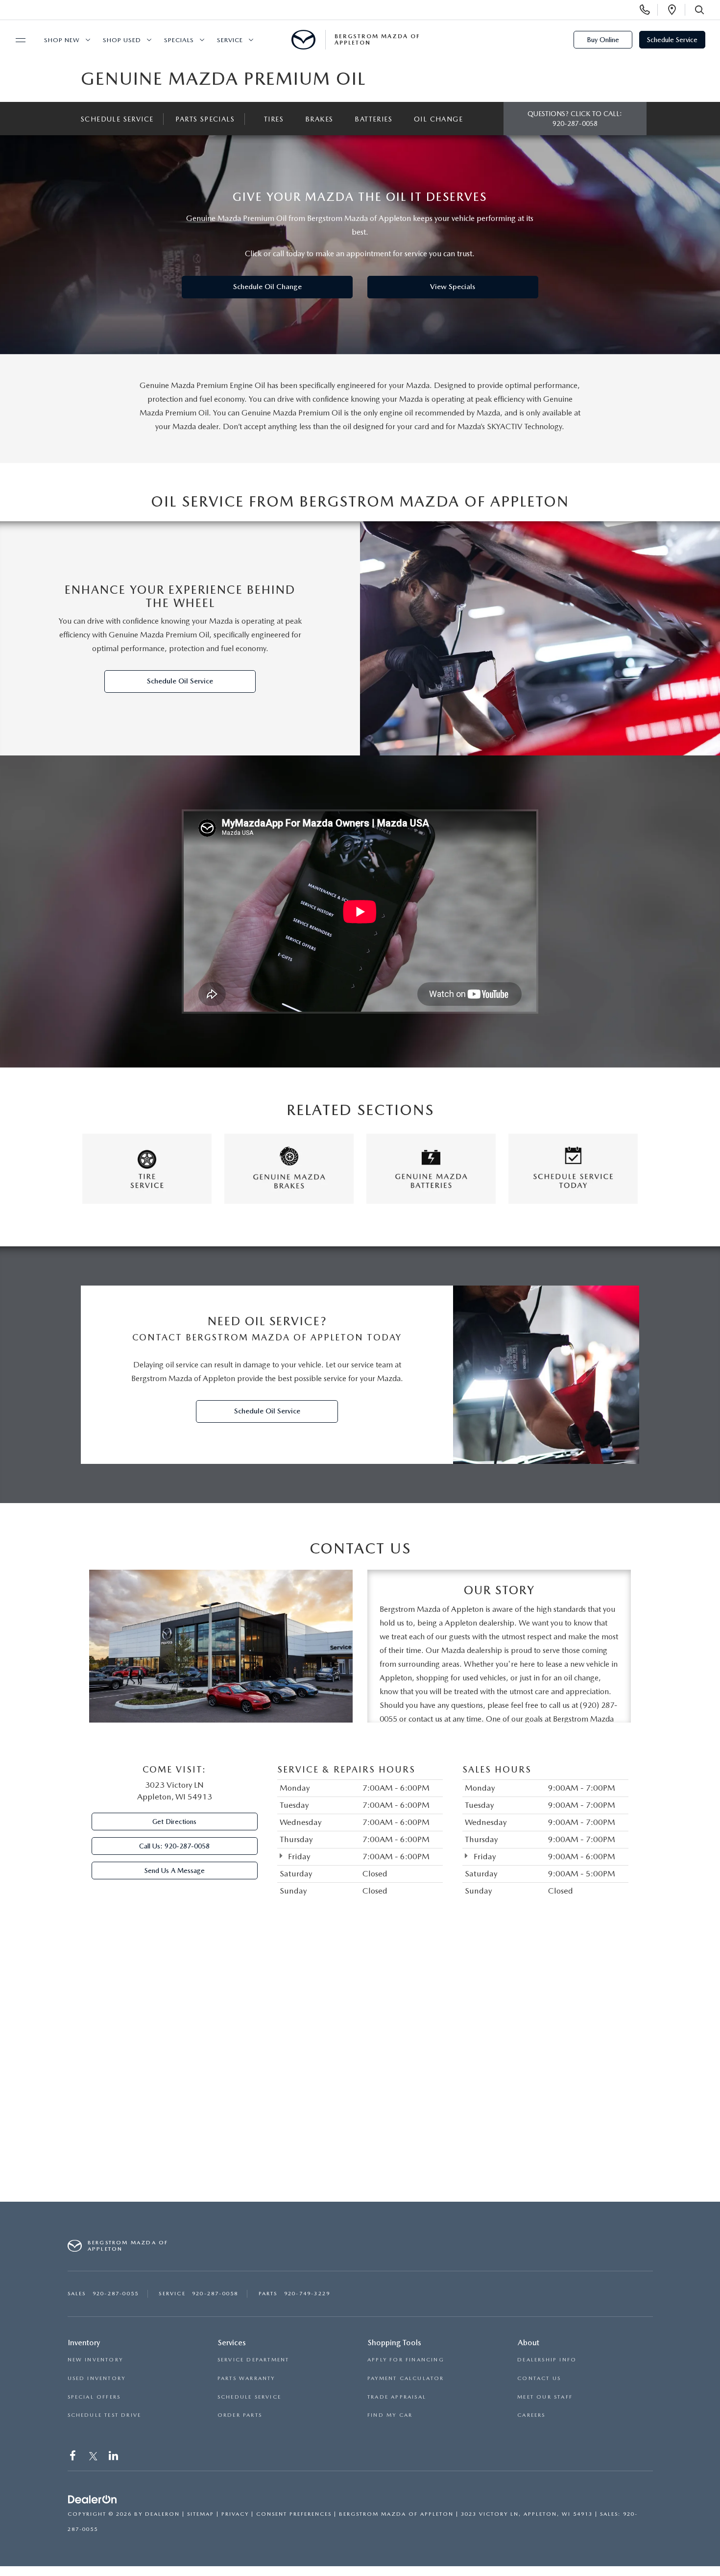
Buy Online (603, 40)
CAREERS (531, 2415)
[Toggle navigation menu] (16, 40)
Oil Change (438, 119)
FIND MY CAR (390, 2415)
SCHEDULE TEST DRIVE (105, 2415)
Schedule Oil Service (180, 681)
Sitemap (201, 2514)
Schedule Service (672, 40)
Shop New (62, 40)
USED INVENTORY (97, 2378)
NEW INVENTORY (96, 2360)
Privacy (235, 2514)
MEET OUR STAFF (545, 2397)
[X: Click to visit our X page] (93, 2458)
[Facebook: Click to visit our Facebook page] (74, 2458)
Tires (274, 119)
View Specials (453, 287)
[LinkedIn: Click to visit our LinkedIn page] (114, 2458)
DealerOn (162, 2514)
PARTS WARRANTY (246, 2378)
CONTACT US (539, 2378)
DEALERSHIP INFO (547, 2360)
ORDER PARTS (240, 2415)
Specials (179, 40)
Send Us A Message (175, 1871)
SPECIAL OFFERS (94, 2397)
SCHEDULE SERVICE (249, 2397)
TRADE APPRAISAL (397, 2397)
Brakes (319, 119)
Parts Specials (205, 119)
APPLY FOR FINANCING (406, 2360)
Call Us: (174, 1846)
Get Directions (174, 1822)
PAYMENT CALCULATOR (406, 2378)
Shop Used (122, 40)
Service (230, 40)
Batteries (373, 119)
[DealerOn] (93, 2500)
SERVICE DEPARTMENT (253, 2360)
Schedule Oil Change (267, 287)
